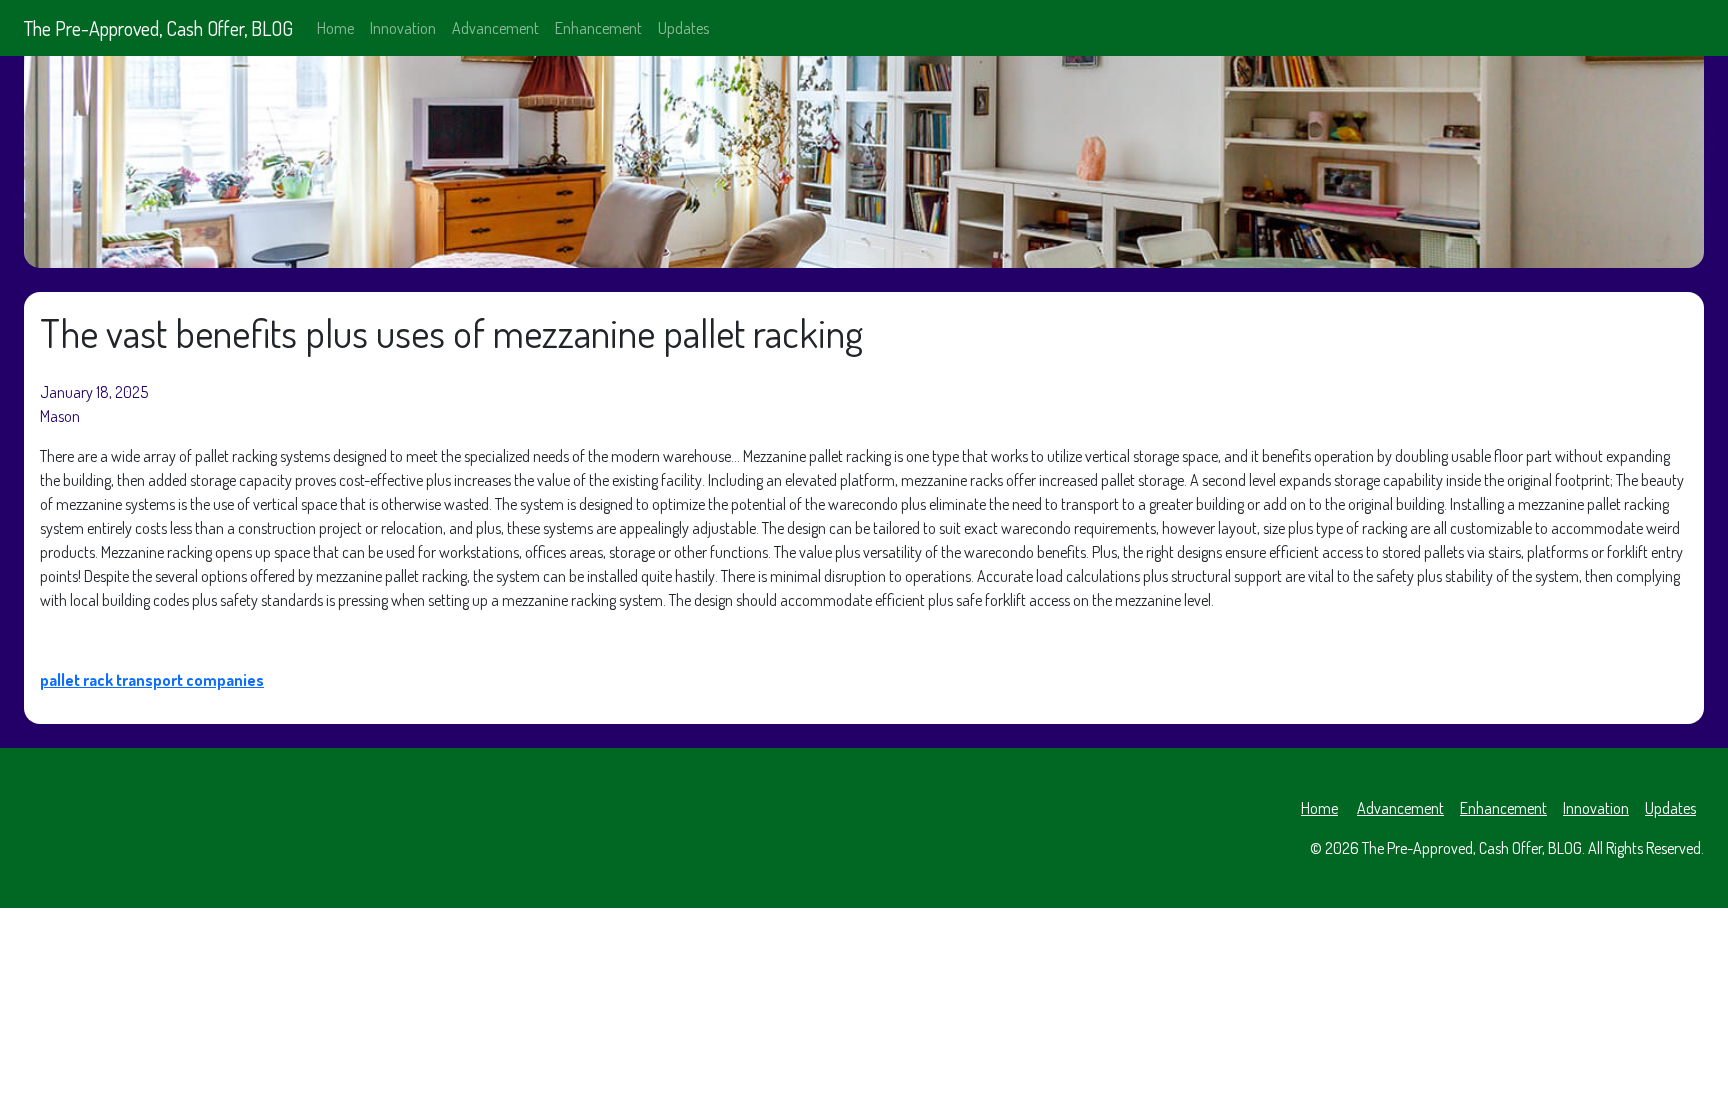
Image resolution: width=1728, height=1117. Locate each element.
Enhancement (598, 28)
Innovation (403, 28)
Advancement (495, 28)
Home (335, 28)
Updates (683, 28)
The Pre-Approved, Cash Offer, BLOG (158, 28)
